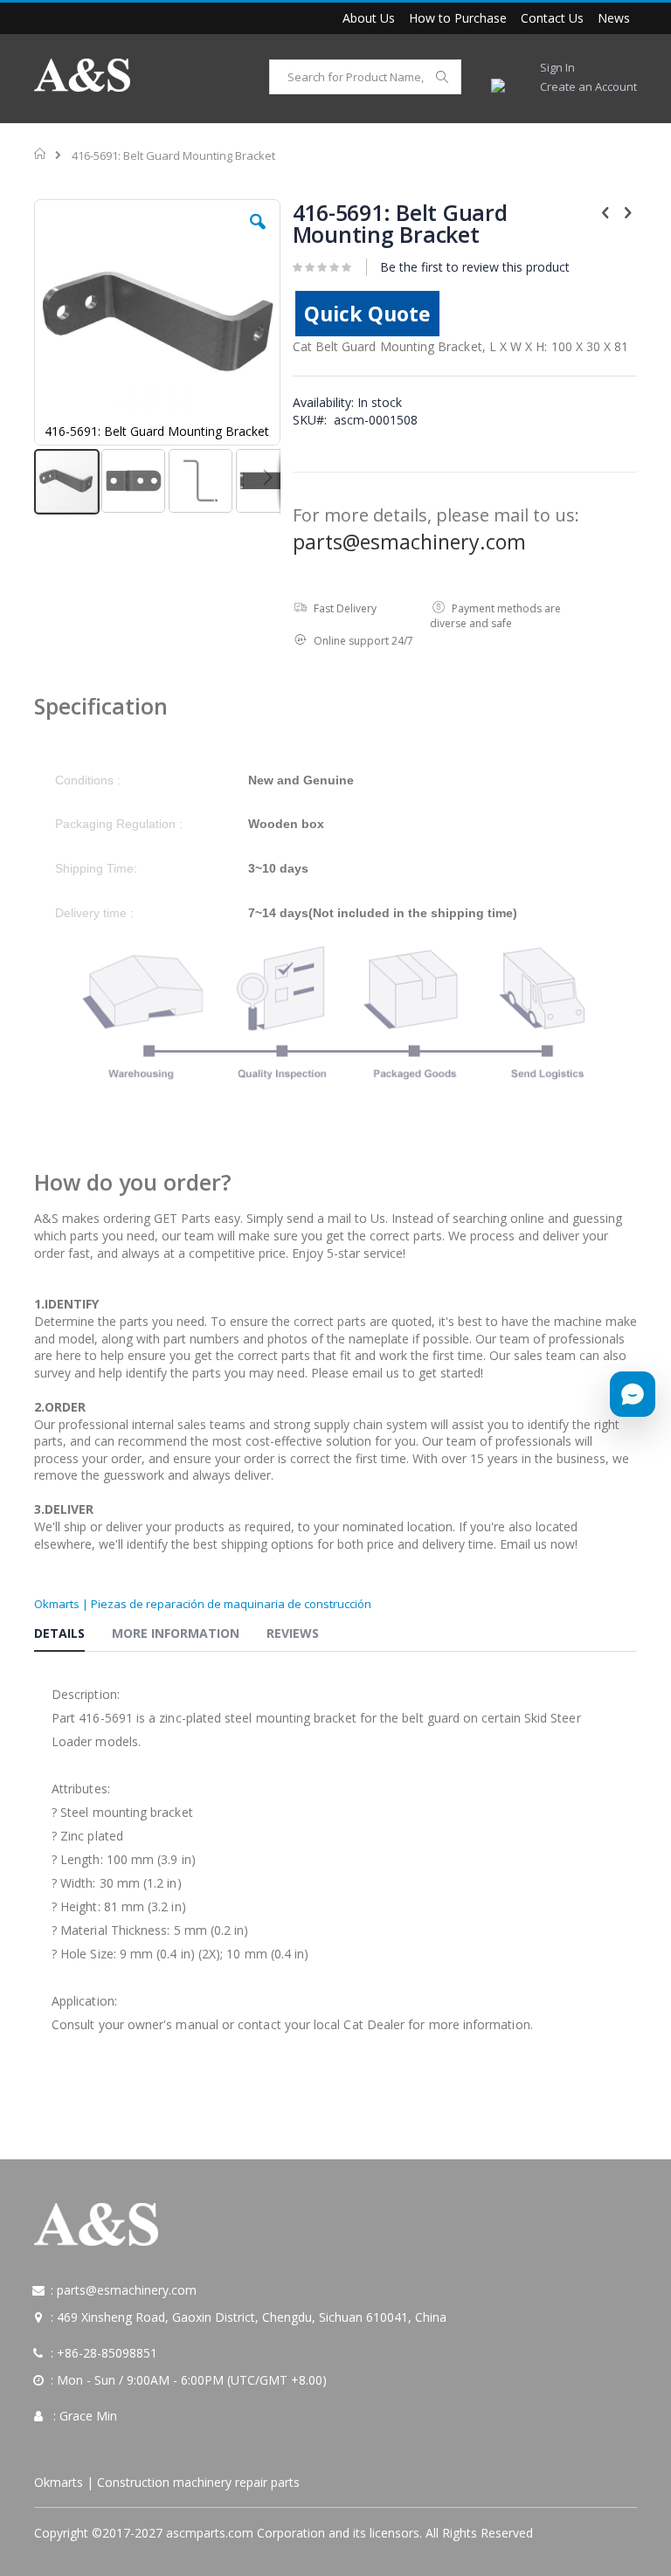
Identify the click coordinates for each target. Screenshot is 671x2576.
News (614, 18)
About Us (369, 18)
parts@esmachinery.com (409, 542)
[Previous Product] (605, 211)
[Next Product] (627, 211)
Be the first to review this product (475, 267)
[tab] (73, 1636)
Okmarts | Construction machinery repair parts (167, 2482)
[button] (258, 235)
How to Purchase (458, 18)
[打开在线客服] (633, 1394)
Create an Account (588, 86)
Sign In (557, 67)
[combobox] (365, 77)
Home (41, 154)
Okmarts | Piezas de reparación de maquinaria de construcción (203, 1604)
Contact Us (552, 18)
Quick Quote (367, 314)
